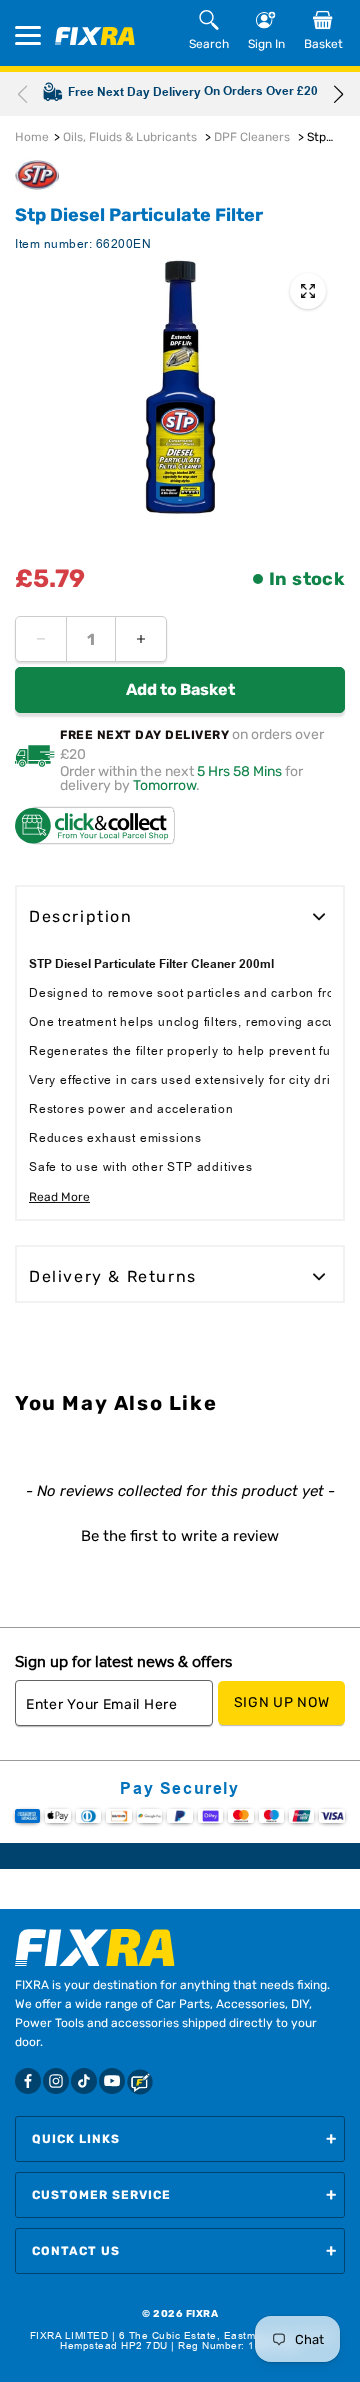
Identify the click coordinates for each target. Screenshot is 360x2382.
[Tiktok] (84, 2081)
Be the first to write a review (180, 1536)
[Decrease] (41, 639)
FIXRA (202, 2314)
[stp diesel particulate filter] (308, 291)
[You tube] (112, 2081)
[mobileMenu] (28, 35)
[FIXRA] (95, 36)
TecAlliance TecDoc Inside (180, 2362)
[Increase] (141, 639)
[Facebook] (28, 2081)
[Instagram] (56, 2081)
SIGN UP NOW (282, 1702)
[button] (338, 94)
